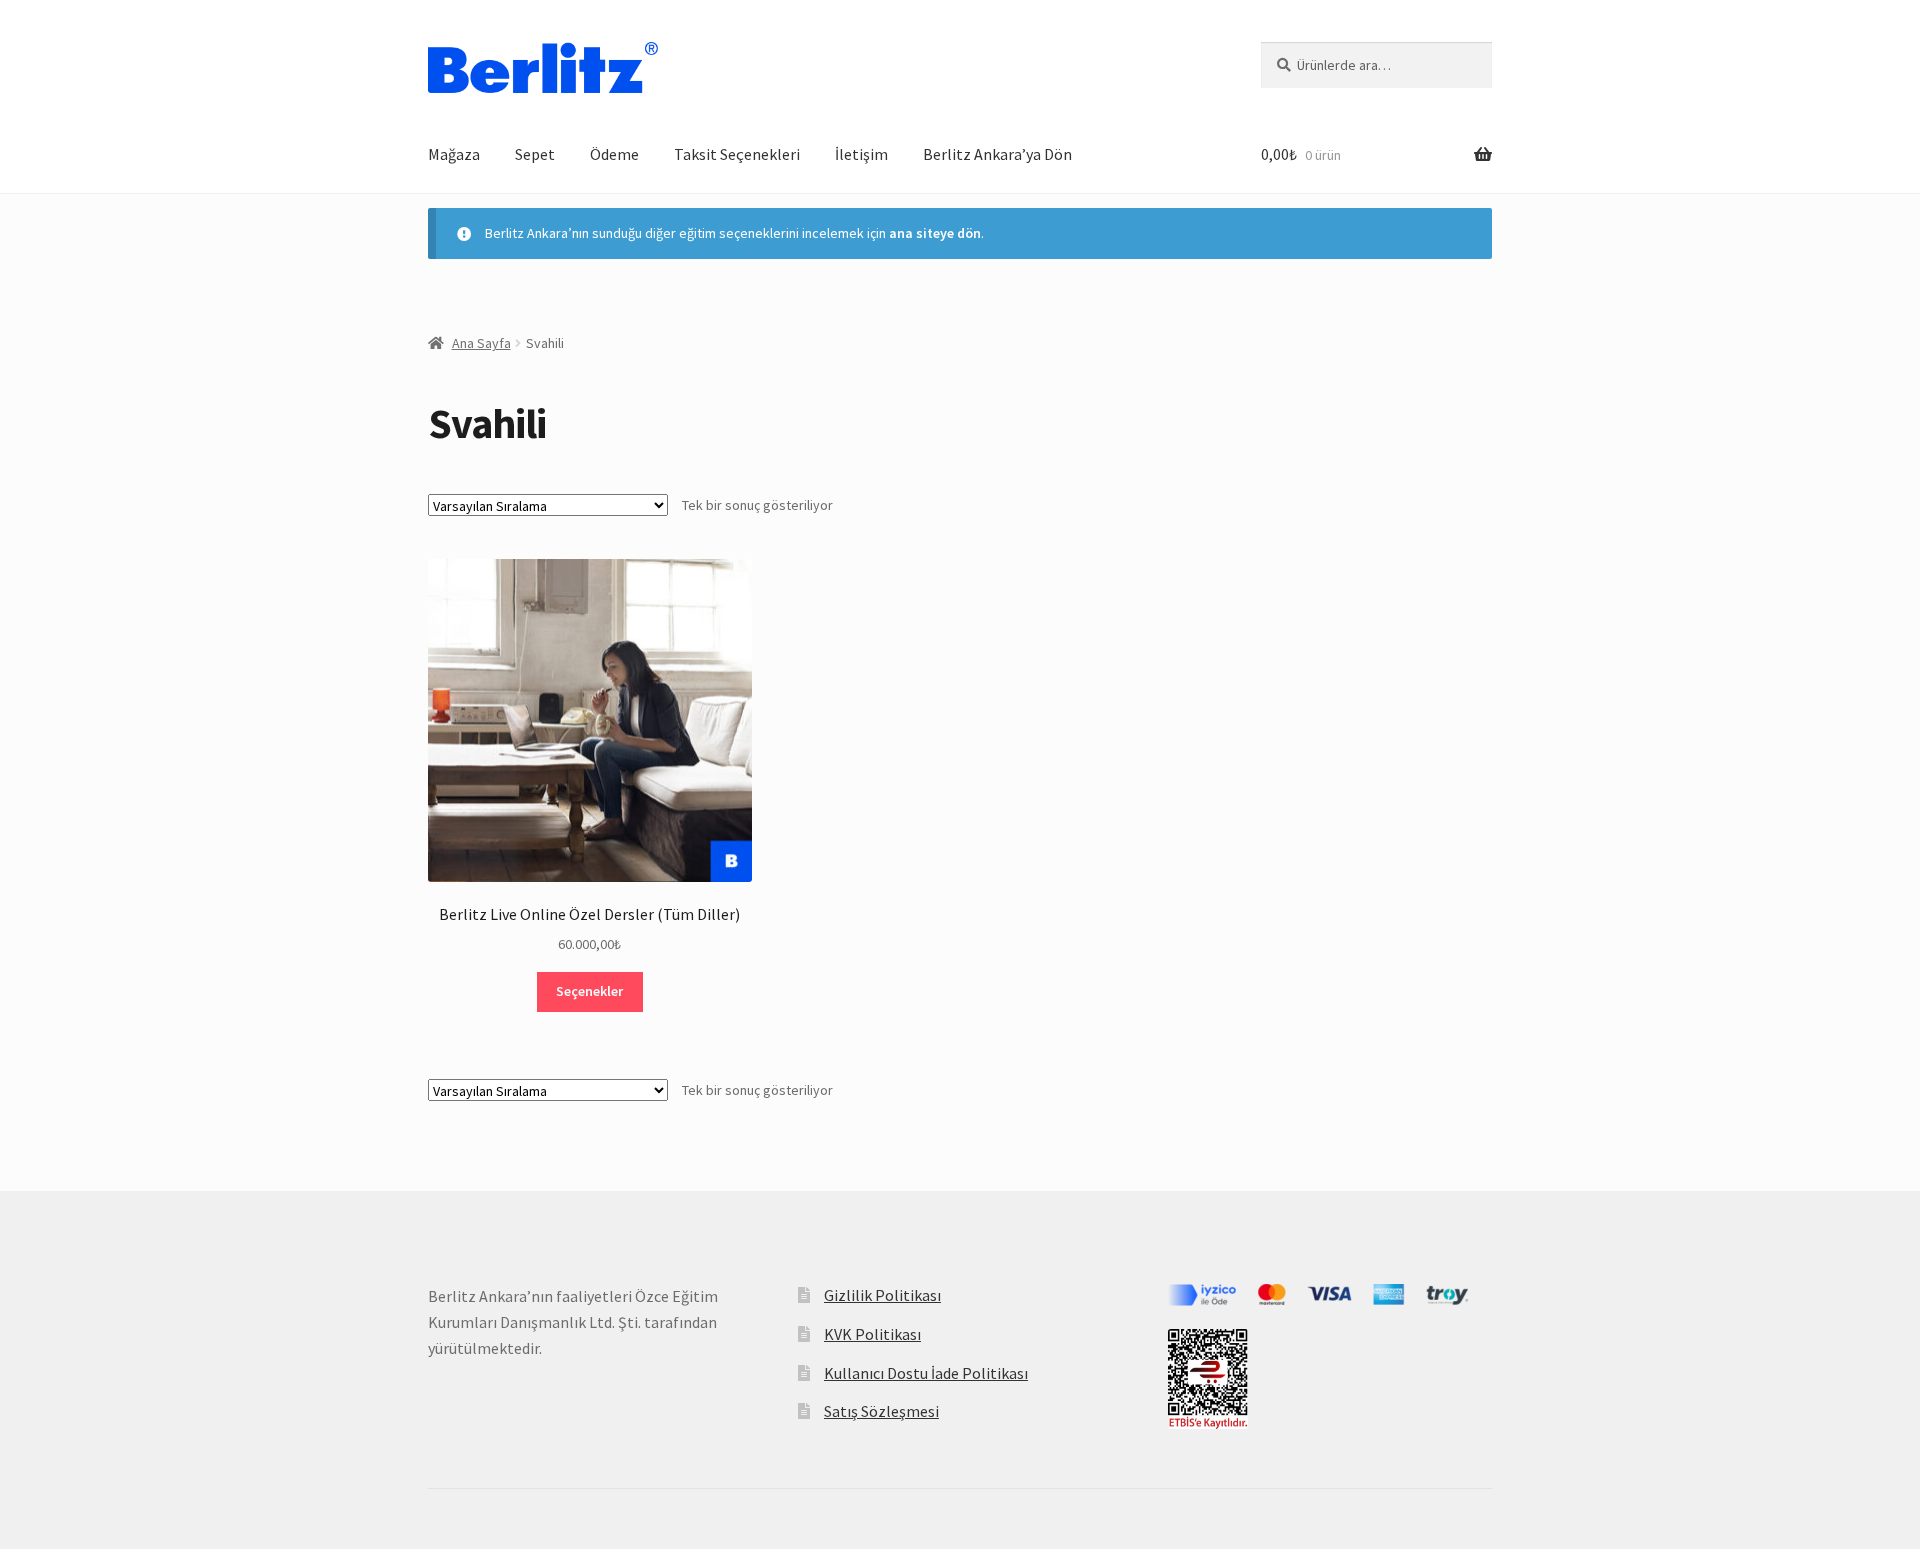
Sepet (535, 154)
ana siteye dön (935, 233)
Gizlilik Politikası (882, 1295)
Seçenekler (589, 991)
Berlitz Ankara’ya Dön (997, 154)
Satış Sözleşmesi (881, 1411)
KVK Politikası (872, 1334)
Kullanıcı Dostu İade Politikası (926, 1373)
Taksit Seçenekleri (737, 154)
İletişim (861, 154)
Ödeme (614, 154)
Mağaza (454, 154)
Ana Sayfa (481, 343)
